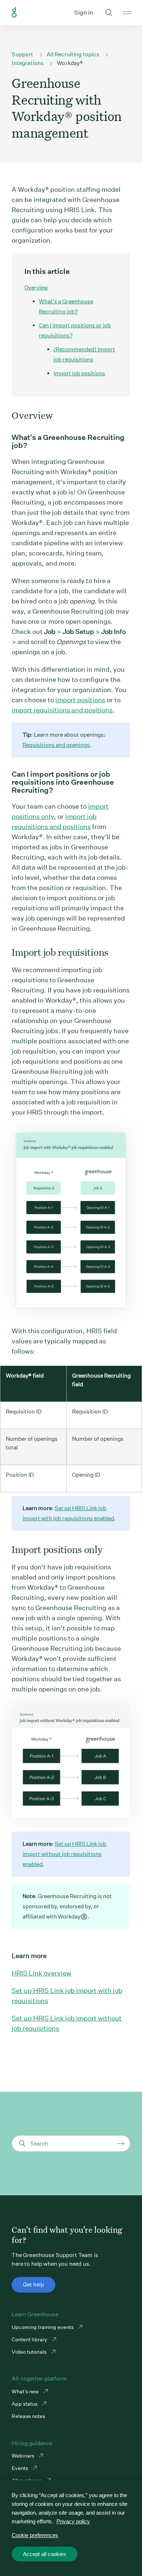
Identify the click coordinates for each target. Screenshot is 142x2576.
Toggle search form (109, 13)
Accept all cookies (45, 2554)
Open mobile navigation (127, 13)
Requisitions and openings (56, 745)
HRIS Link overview (42, 1973)
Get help (33, 2284)
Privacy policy (73, 2521)
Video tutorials (30, 2352)
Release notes (28, 2416)
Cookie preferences (35, 2535)
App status (25, 2404)
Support (22, 54)
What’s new (26, 2391)
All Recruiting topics (73, 54)
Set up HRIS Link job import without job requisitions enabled (64, 1854)
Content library (30, 2340)
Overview (36, 288)
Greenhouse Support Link (14, 13)
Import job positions (79, 373)
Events (20, 2468)
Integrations (28, 63)
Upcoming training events (43, 2327)
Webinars (23, 2456)
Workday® (70, 63)
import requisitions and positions (62, 710)
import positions (80, 700)
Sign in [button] (84, 13)
